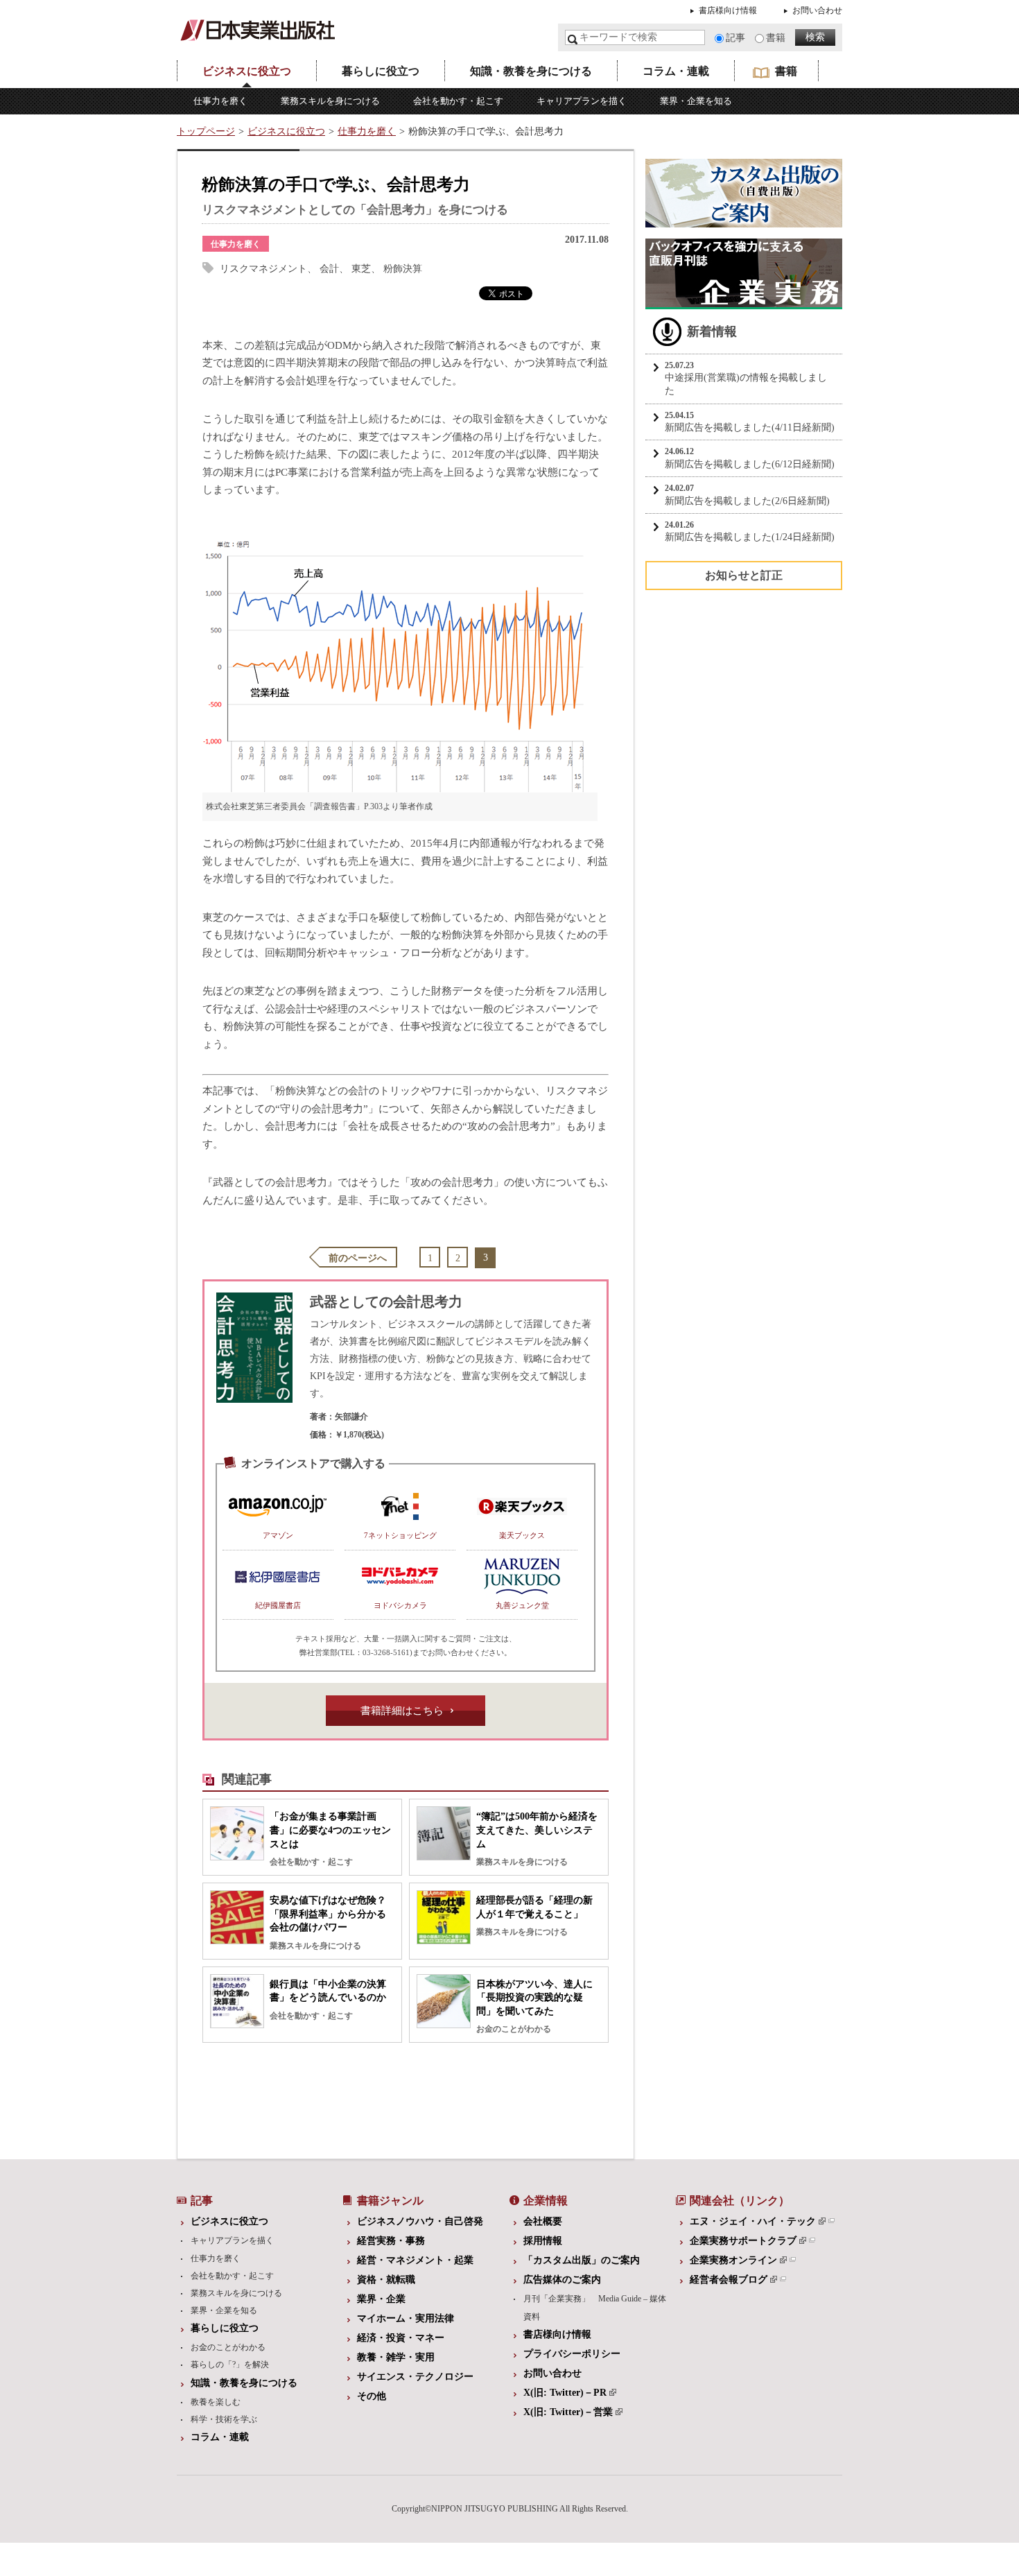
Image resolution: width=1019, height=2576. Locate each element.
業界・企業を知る (696, 101)
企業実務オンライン (733, 2260)
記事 (735, 38)
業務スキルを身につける (330, 101)
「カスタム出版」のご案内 (582, 2260)
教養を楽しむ (216, 2402)
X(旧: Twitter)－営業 (568, 2412)
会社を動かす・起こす (458, 101)
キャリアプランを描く (582, 101)
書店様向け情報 (728, 10)
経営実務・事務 (391, 2241)
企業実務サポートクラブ (743, 2241)
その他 (372, 2396)
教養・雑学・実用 (396, 2357)
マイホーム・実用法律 (406, 2318)
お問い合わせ (817, 10)
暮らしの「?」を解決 (230, 2365)
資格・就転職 (386, 2280)
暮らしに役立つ (381, 71)
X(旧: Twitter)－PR (565, 2393)
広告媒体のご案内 (562, 2280)
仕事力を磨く (220, 101)
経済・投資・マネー (401, 2338)
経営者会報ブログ (729, 2280)
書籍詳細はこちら (402, 1711)
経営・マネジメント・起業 (415, 2260)
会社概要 (543, 2221)
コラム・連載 (676, 71)
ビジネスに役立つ (247, 71)
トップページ (206, 131)
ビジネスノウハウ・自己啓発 (420, 2221)
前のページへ (358, 1258)
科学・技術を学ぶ (224, 2419)
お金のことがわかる (228, 2347)
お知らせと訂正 (744, 575)
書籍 (776, 38)
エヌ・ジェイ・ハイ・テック (753, 2221)
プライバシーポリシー (572, 2354)
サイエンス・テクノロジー (415, 2377)
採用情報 (543, 2241)
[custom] (744, 220)
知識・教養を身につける (531, 71)
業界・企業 (381, 2299)
